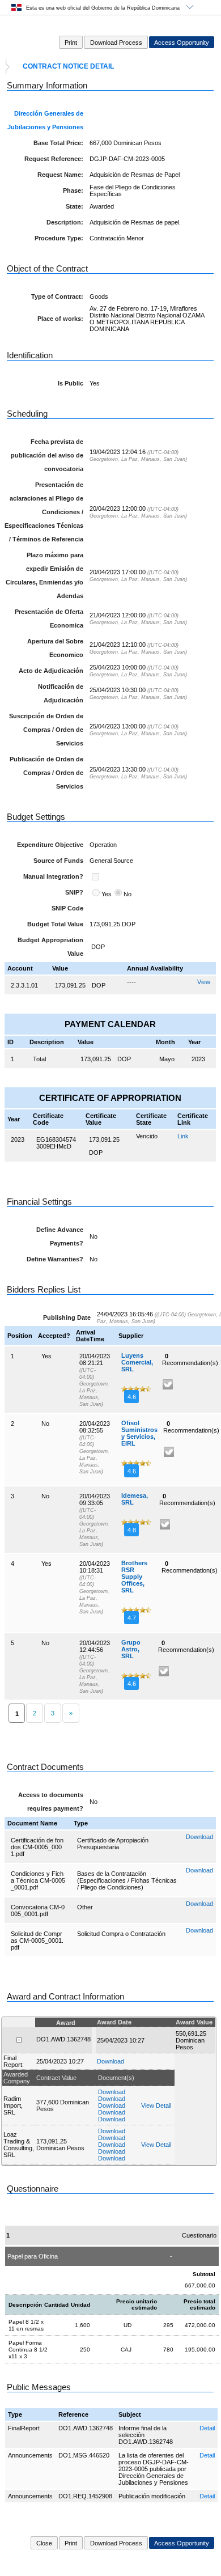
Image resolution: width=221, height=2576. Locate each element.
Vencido (147, 1136)
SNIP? (74, 892)
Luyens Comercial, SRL (137, 1362)
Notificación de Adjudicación (61, 693)
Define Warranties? (55, 1259)
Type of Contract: (57, 296)
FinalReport (24, 2428)
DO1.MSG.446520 (84, 2455)
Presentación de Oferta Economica (49, 618)
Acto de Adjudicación (51, 671)
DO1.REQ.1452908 (85, 2496)
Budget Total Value (55, 924)
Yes (107, 894)
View (204, 982)
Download (199, 1837)
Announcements (30, 2455)
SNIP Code (67, 908)
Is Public (71, 383)
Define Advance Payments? (60, 1236)
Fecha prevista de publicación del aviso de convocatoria (47, 455)
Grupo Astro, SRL (131, 1649)
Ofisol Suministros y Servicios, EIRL (139, 1433)
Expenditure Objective (50, 845)
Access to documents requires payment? (51, 1802)
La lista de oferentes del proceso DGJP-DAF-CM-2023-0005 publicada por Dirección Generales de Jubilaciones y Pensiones (154, 2469)
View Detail (156, 2105)
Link (183, 1136)
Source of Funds (58, 861)
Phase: (73, 190)
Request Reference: (54, 159)
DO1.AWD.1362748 (86, 2428)
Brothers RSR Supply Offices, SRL (134, 1577)
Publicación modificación (152, 2496)
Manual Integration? (53, 876)
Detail (207, 2428)
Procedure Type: (59, 238)
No (127, 894)
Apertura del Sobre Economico (55, 648)
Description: (65, 222)
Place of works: (60, 319)
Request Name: (60, 175)
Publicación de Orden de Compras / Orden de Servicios (46, 773)
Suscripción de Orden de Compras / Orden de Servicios (46, 730)
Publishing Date (67, 1317)
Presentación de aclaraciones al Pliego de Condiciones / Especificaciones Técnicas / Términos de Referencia (44, 512)
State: (75, 206)
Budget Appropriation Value (50, 947)
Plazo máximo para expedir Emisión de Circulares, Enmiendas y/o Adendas (44, 575)
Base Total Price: (58, 143)
